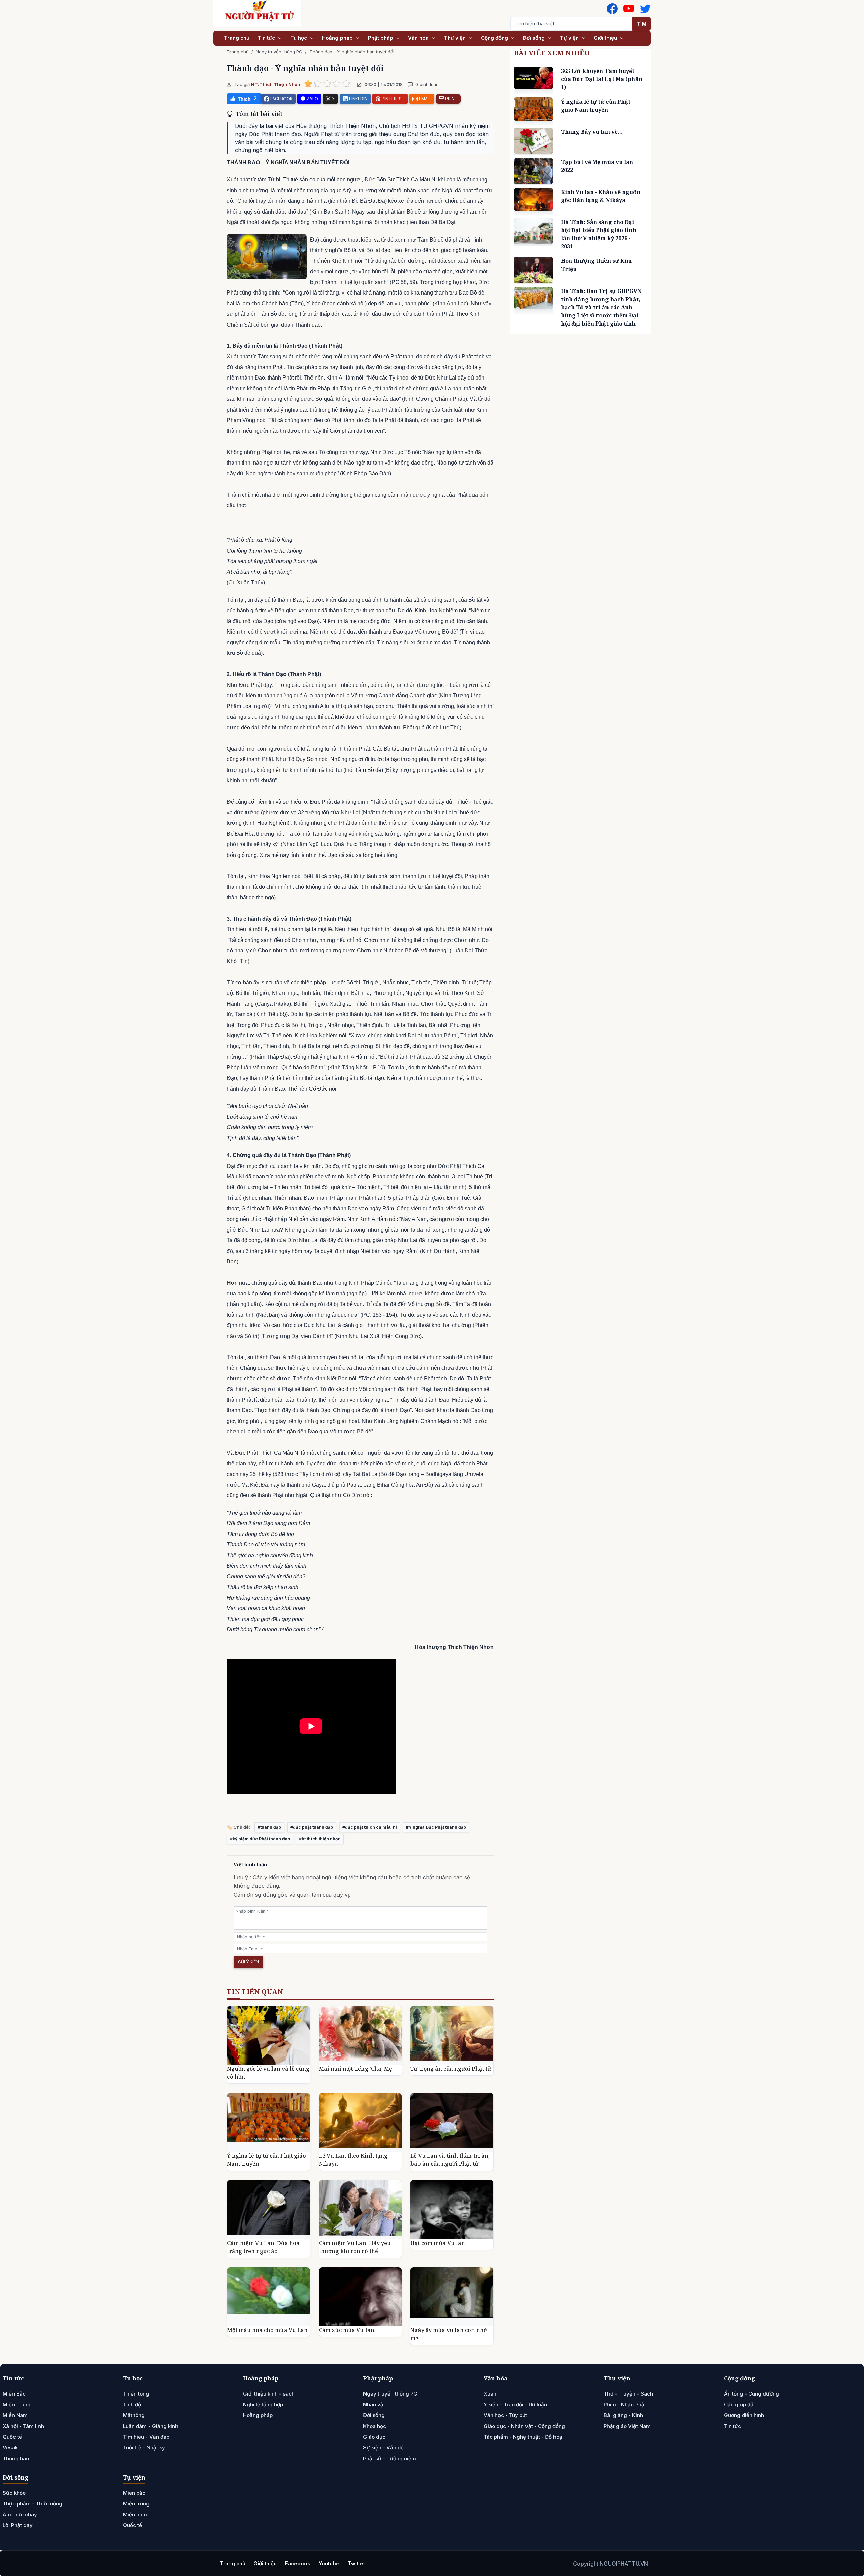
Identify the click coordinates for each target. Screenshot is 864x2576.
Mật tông (134, 2415)
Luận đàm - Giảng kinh (151, 2426)
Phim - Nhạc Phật (625, 2404)
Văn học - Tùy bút (505, 2415)
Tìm (642, 24)
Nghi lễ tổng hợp (263, 2404)
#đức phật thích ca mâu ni (370, 1827)
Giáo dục (374, 2437)
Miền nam (135, 2514)
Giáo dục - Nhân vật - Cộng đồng (524, 2426)
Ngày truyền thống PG (279, 52)
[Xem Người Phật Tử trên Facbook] (612, 9)
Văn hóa (419, 38)
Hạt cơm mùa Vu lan (438, 2243)
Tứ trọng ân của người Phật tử (451, 2069)
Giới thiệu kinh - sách (269, 2394)
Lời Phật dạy (18, 2525)
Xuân (490, 2394)
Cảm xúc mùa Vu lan (347, 2330)
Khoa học (375, 2426)
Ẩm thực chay (20, 2514)
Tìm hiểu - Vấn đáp (146, 2437)
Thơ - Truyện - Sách (628, 2394)
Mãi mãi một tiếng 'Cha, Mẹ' (356, 2069)
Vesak (10, 2448)
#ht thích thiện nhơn (320, 1839)
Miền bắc (134, 2493)
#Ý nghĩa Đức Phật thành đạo (436, 1827)
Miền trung (136, 2504)
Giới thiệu (606, 38)
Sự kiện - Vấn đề (383, 2448)
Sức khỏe (14, 2493)
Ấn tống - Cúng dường (751, 2394)
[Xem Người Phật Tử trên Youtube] (629, 9)
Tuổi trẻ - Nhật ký (144, 2448)
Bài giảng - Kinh (623, 2415)
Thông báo (16, 2458)
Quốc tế (12, 2437)
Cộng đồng (495, 38)
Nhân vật (374, 2404)
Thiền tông (136, 2394)
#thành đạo (269, 1827)
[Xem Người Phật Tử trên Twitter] (645, 9)
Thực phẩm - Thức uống (33, 2504)
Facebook (298, 2563)
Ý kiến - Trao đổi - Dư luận (515, 2404)
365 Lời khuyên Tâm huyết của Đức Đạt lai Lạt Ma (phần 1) (602, 79)
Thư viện (455, 38)
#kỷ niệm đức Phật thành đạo (260, 1839)
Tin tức (267, 38)
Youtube (329, 2563)
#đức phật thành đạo (312, 1827)
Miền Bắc (14, 2394)
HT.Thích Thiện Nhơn (276, 84)
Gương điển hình (744, 2415)
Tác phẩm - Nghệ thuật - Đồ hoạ (523, 2437)
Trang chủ (237, 38)
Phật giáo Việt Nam (627, 2426)
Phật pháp (381, 38)
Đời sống (534, 38)
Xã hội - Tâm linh (23, 2426)
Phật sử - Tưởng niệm (390, 2458)
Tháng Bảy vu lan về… (592, 132)
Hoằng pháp (338, 38)
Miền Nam (15, 2415)
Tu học (299, 38)
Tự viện (570, 38)
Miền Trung (17, 2404)
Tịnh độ (132, 2404)
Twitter (357, 2563)
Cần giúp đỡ (739, 2404)
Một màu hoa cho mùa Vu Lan (267, 2330)
